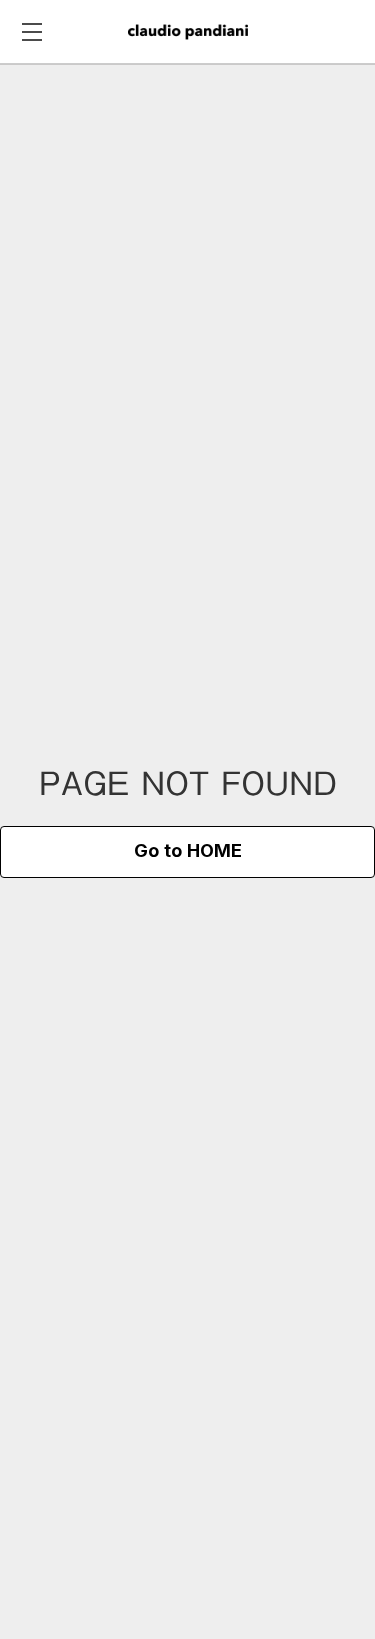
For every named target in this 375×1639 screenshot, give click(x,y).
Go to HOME (188, 851)
